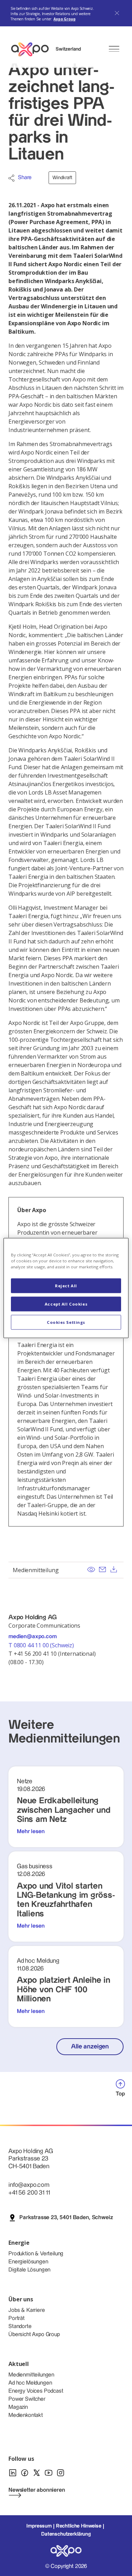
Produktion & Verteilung (36, 2254)
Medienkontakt (26, 2415)
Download (114, 1569)
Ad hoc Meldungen (30, 2383)
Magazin (18, 2407)
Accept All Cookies (66, 1304)
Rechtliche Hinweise (79, 2526)
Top (120, 2094)
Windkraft (62, 178)
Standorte (20, 2326)
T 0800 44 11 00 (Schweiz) (42, 1645)
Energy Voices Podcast (36, 2391)
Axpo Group (64, 19)
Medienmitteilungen (31, 2375)
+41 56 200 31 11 (29, 2193)
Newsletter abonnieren (37, 2490)
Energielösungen (28, 2262)
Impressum (39, 2526)
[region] (66, 1288)
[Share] (11, 178)
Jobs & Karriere (27, 2310)
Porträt (17, 2318)
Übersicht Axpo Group (34, 2335)
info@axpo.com (29, 2185)
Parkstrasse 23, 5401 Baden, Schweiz (66, 2218)
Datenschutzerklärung (66, 2534)
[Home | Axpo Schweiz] (33, 49)
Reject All (66, 1286)
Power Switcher (27, 2399)
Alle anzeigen (90, 2047)
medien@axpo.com (33, 1637)
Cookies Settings (66, 1322)
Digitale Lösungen (29, 2270)
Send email (102, 1569)
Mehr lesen (31, 1832)
